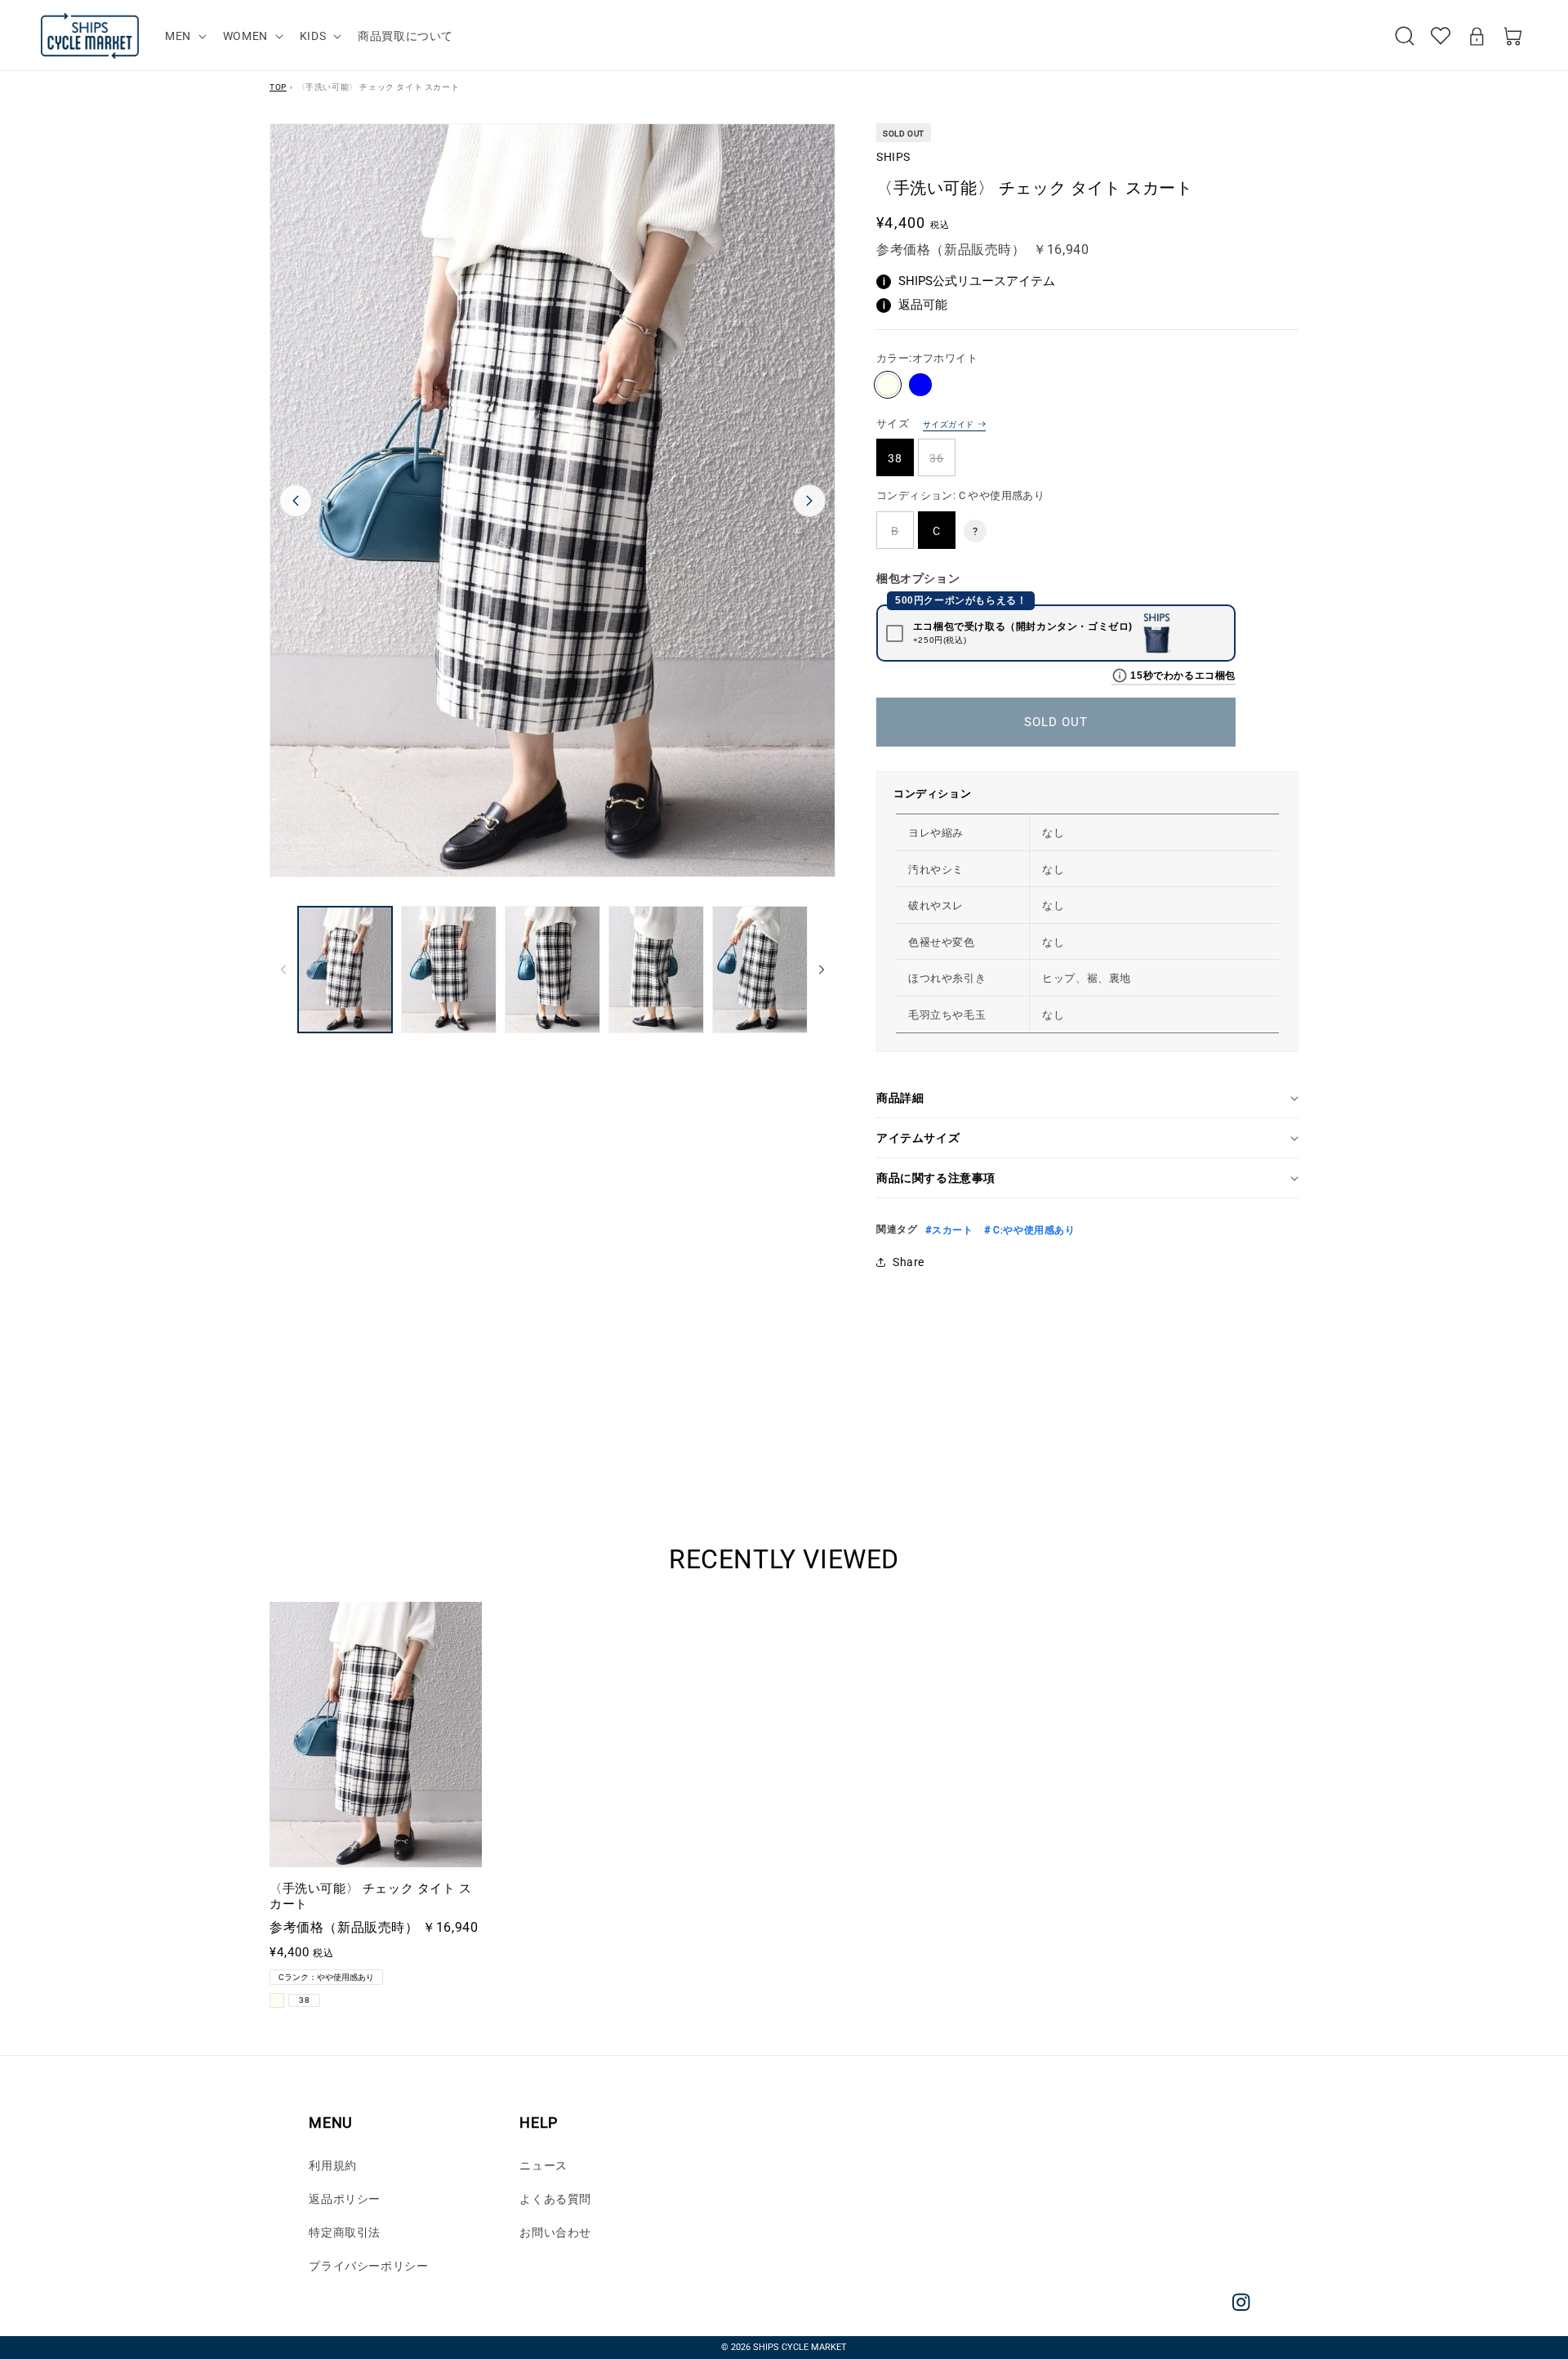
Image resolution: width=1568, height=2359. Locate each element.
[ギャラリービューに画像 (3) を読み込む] (552, 970)
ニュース (543, 2165)
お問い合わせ (555, 2232)
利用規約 (332, 2165)
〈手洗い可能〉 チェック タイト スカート (371, 1897)
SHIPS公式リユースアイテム (969, 281)
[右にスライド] (822, 970)
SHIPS (893, 157)
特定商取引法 (345, 2232)
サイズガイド (948, 424)
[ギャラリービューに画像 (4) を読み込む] (656, 970)
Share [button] (909, 1262)
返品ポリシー (345, 2199)
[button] (184, 36)
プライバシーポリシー (368, 2266)
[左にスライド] (283, 970)
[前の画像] (296, 501)
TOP (278, 87)
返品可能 (915, 305)
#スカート (949, 1230)
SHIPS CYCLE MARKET (800, 2347)
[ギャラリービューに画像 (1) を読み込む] (345, 970)
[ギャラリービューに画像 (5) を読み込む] (760, 970)
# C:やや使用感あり (1028, 1230)
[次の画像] (809, 501)
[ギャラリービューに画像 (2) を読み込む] (449, 970)
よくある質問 (555, 2199)
